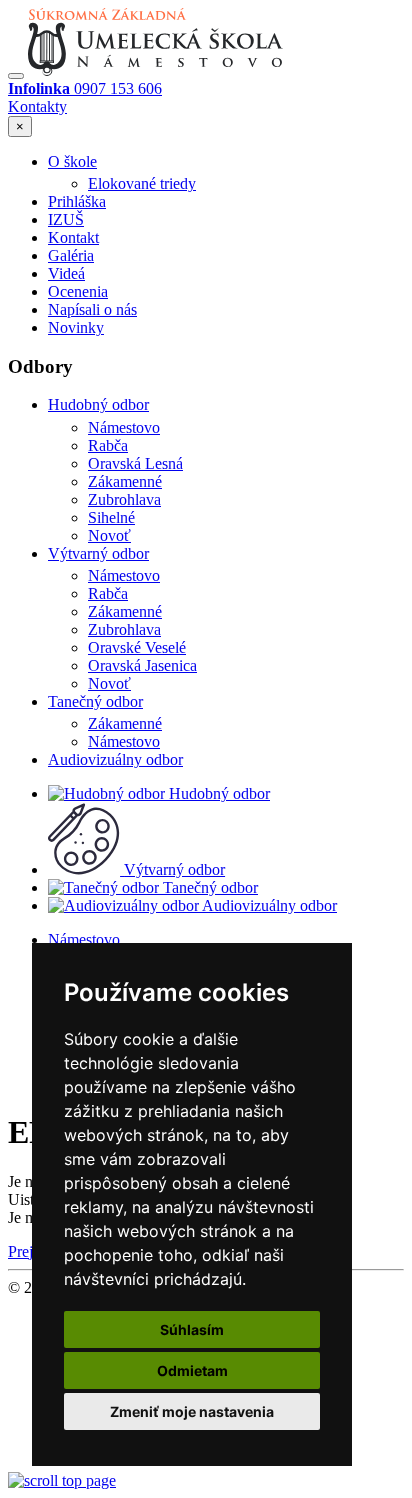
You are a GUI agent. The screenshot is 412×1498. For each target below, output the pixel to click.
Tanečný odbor (95, 701)
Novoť (109, 535)
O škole (72, 161)
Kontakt (73, 237)
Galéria (71, 255)
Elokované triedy (142, 183)
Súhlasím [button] (192, 1329)
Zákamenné (125, 481)
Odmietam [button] (192, 1370)
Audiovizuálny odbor (115, 759)
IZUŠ (66, 219)
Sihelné (111, 517)
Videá (66, 273)
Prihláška (77, 201)
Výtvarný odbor (98, 553)
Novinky (76, 327)
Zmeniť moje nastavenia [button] (192, 1411)
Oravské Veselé (137, 647)
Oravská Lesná (135, 463)
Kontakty (37, 106)
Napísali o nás (92, 309)
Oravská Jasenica (142, 665)
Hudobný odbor (98, 404)
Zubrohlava (124, 499)
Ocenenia (78, 291)
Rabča (108, 445)
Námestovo (124, 427)
